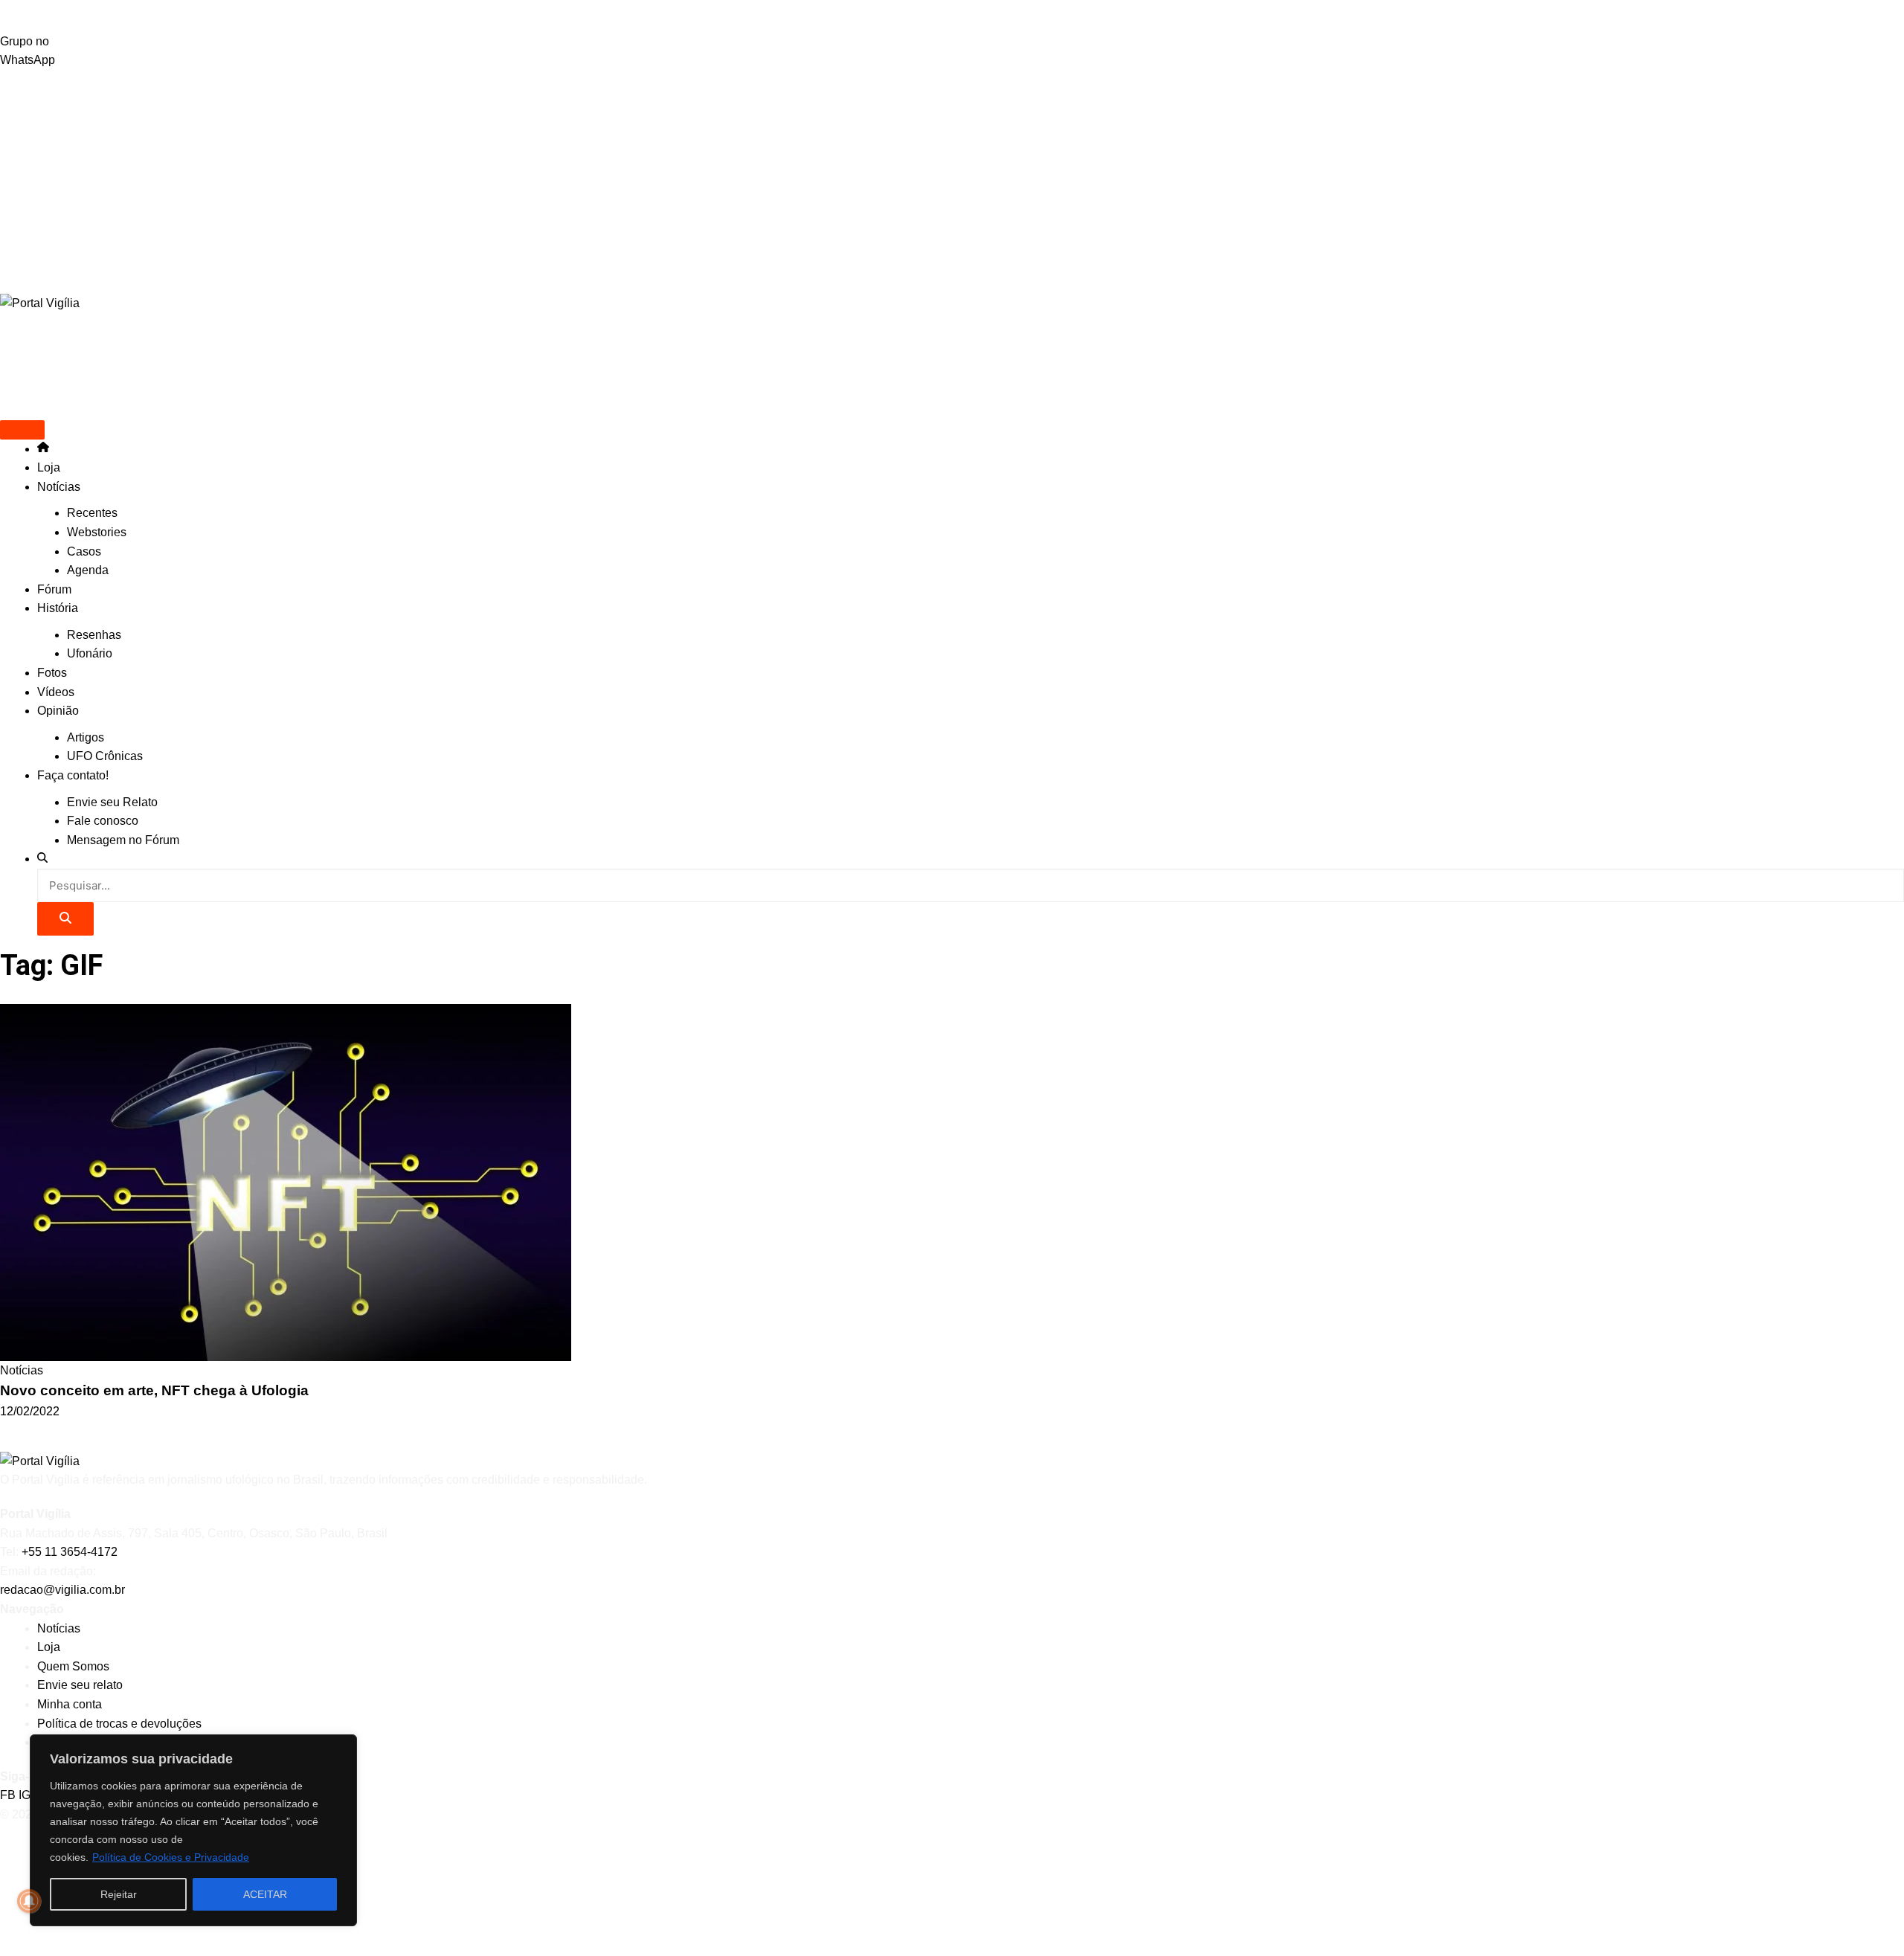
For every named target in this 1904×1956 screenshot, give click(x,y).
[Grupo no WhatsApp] (952, 16)
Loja (49, 467)
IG (26, 1795)
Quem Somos (73, 1666)
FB (9, 1795)
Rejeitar (119, 1894)
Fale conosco (103, 821)
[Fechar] (341, 1747)
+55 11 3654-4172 (70, 1552)
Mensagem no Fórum (123, 840)
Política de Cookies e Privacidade (171, 1857)
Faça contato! (73, 775)
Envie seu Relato (112, 802)
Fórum (54, 589)
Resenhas (94, 635)
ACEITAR (265, 1894)
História (58, 608)
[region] (193, 1830)
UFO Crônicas (105, 756)
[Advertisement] (952, 181)
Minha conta (70, 1704)
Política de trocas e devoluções (119, 1724)
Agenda (88, 570)
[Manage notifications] (29, 1901)
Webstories (97, 532)
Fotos (52, 673)
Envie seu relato (80, 1685)
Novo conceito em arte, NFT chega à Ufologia (154, 1390)
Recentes (92, 513)
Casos (84, 551)
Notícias (59, 487)
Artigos (86, 737)
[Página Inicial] (43, 449)
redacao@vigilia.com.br (62, 1590)
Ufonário (90, 653)
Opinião (58, 711)
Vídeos (56, 692)
